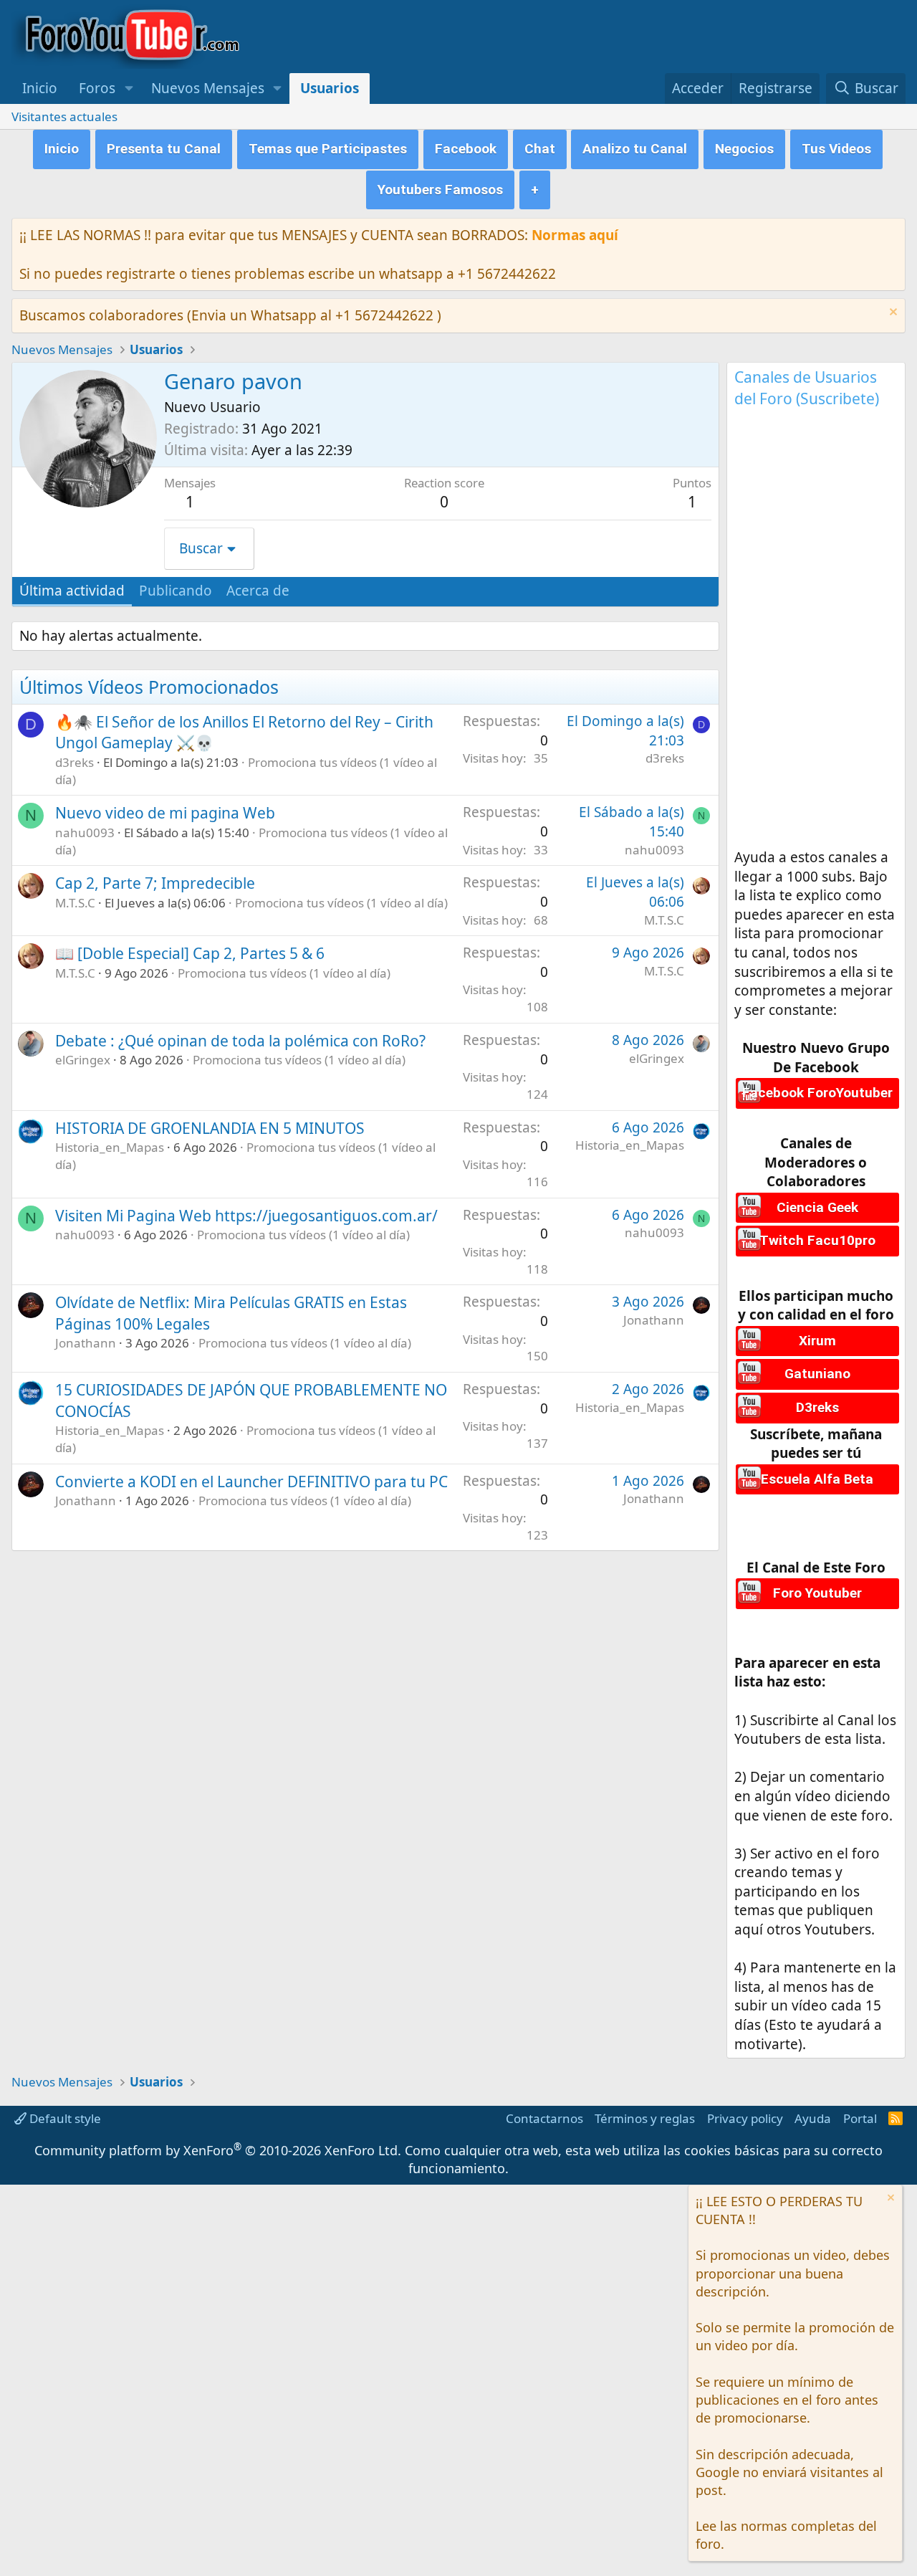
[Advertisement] (816, 633)
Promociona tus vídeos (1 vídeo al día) (341, 903)
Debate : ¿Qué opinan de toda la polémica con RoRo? (240, 1041)
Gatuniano (817, 1374)
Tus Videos (836, 149)
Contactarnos (544, 2118)
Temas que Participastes (328, 149)
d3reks (75, 762)
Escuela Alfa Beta (817, 1479)
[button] (129, 89)
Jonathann (86, 1343)
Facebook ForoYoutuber (817, 1093)
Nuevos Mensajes (208, 88)
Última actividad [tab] (72, 591)
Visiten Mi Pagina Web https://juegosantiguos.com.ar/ (246, 1216)
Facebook (466, 149)
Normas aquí (575, 235)
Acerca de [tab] (258, 591)
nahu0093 (85, 833)
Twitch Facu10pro (817, 1240)
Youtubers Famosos (440, 190)
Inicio (40, 88)
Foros (97, 88)
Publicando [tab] (176, 591)
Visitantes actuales (64, 116)
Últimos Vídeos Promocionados (149, 687)
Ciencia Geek (817, 1207)
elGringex (83, 1060)
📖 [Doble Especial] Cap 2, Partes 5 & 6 (190, 953)
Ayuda (813, 2118)
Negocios (744, 149)
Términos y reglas (645, 2118)
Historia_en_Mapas (110, 1147)
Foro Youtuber (817, 1593)
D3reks (817, 1407)
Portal (860, 2118)
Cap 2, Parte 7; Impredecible (155, 883)
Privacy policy (745, 2118)
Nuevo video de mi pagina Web (165, 813)
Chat (540, 149)
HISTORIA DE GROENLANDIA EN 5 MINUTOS (210, 1128)
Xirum (817, 1341)
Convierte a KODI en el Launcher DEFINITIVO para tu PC (251, 1482)
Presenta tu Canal (164, 149)
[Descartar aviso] (892, 314)
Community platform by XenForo (218, 2150)
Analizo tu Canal (635, 149)
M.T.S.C (75, 903)
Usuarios (330, 88)
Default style (64, 2118)
